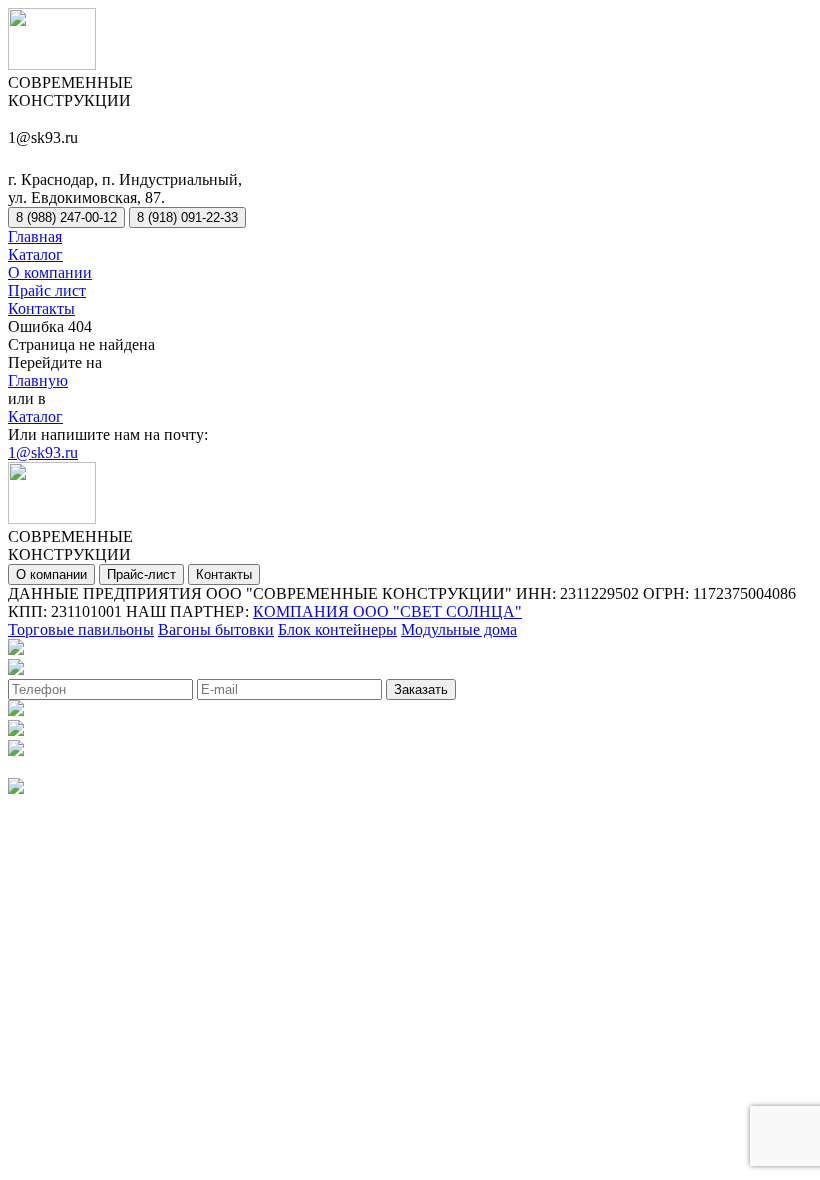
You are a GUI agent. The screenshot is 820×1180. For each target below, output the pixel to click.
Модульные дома (459, 629)
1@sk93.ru (43, 452)
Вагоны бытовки (216, 629)
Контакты (41, 308)
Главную (38, 380)
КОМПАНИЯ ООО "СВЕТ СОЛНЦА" (387, 611)
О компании (50, 272)
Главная (35, 236)
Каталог (35, 254)
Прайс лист (47, 290)
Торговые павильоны (81, 629)
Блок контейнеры (337, 629)
